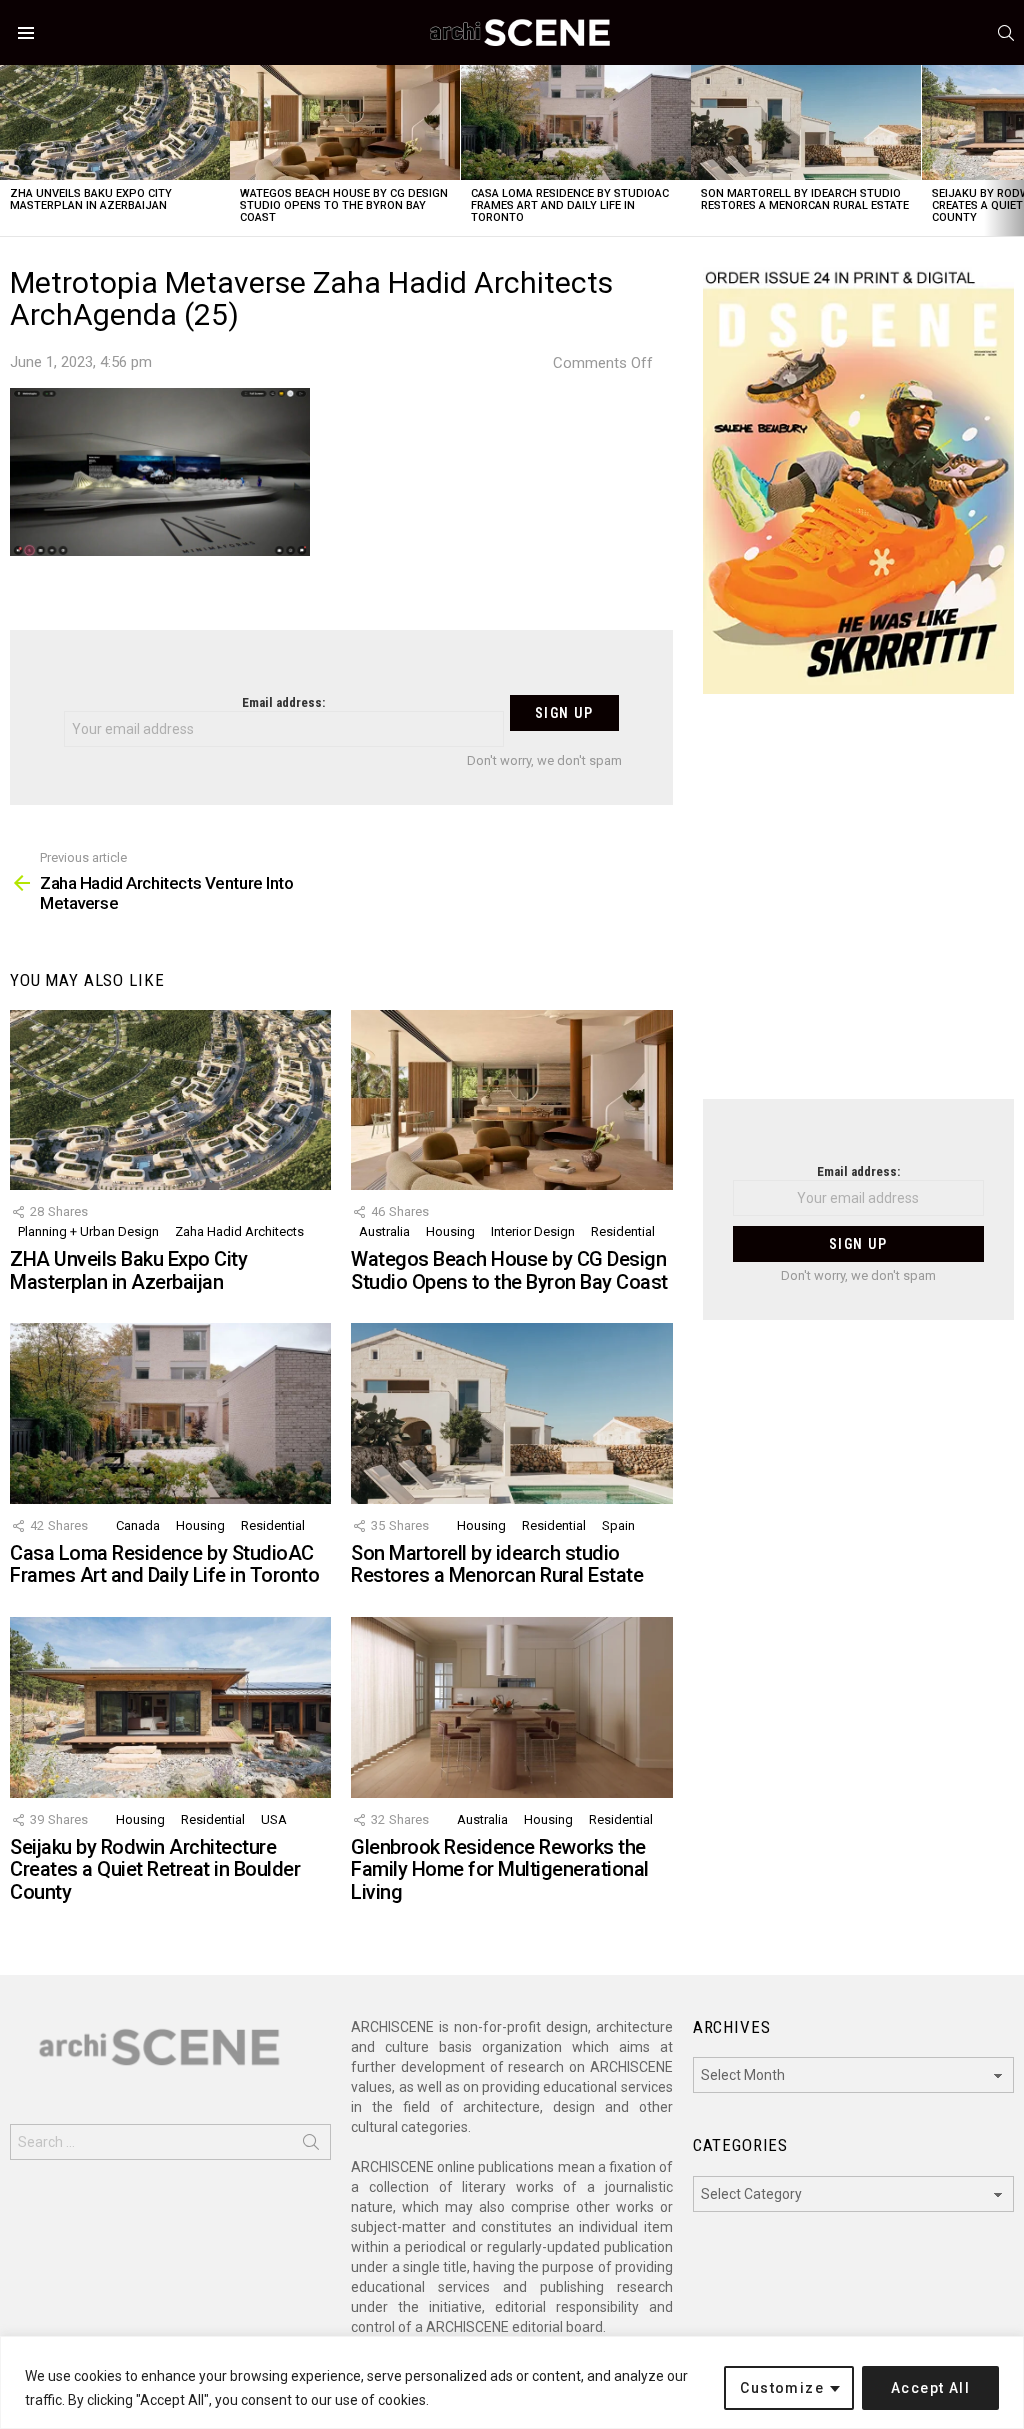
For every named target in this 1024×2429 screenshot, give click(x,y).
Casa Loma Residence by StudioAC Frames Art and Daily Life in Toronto (570, 205)
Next (1014, 150)
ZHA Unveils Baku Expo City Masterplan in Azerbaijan (91, 199)
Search (311, 2146)
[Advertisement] (858, 909)
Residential (623, 1231)
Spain (618, 1525)
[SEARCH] (1006, 33)
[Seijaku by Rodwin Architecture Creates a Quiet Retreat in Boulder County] (170, 1707)
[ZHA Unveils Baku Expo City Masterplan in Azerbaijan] (115, 122)
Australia (384, 1231)
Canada (138, 1525)
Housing (450, 1231)
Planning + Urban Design (88, 1231)
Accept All (930, 2388)
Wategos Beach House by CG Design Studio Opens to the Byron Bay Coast (344, 205)
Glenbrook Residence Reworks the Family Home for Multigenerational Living (500, 1869)
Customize (782, 2388)
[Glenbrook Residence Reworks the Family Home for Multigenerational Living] (511, 1707)
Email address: (283, 702)
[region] (512, 2382)
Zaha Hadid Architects (239, 1231)
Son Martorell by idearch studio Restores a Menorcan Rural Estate (805, 199)
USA (274, 1819)
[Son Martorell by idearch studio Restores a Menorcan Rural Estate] (806, 122)
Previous (10, 150)
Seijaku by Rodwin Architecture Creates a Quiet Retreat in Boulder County (155, 1869)
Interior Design (533, 1231)
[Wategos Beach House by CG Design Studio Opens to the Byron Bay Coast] (345, 122)
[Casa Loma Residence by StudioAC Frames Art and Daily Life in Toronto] (576, 122)
